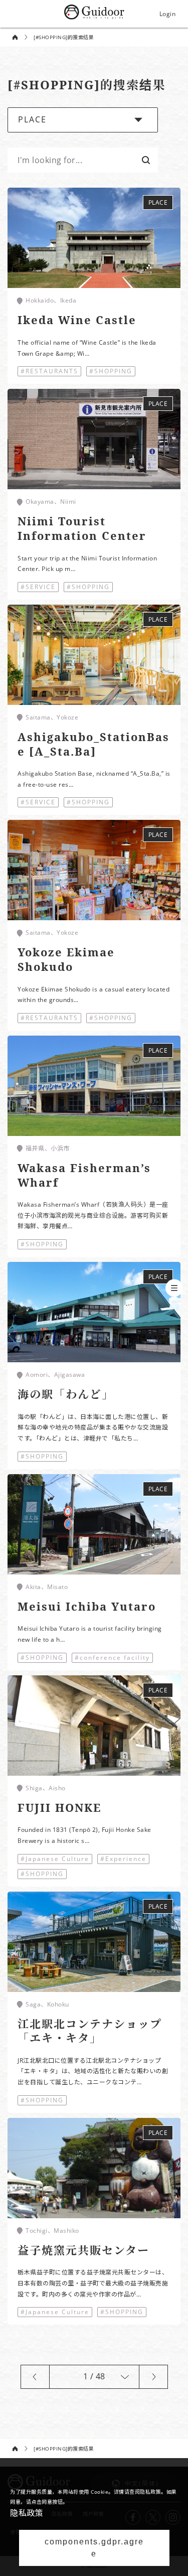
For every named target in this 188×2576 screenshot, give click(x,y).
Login (168, 14)
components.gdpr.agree (94, 2548)
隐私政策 (27, 2513)
